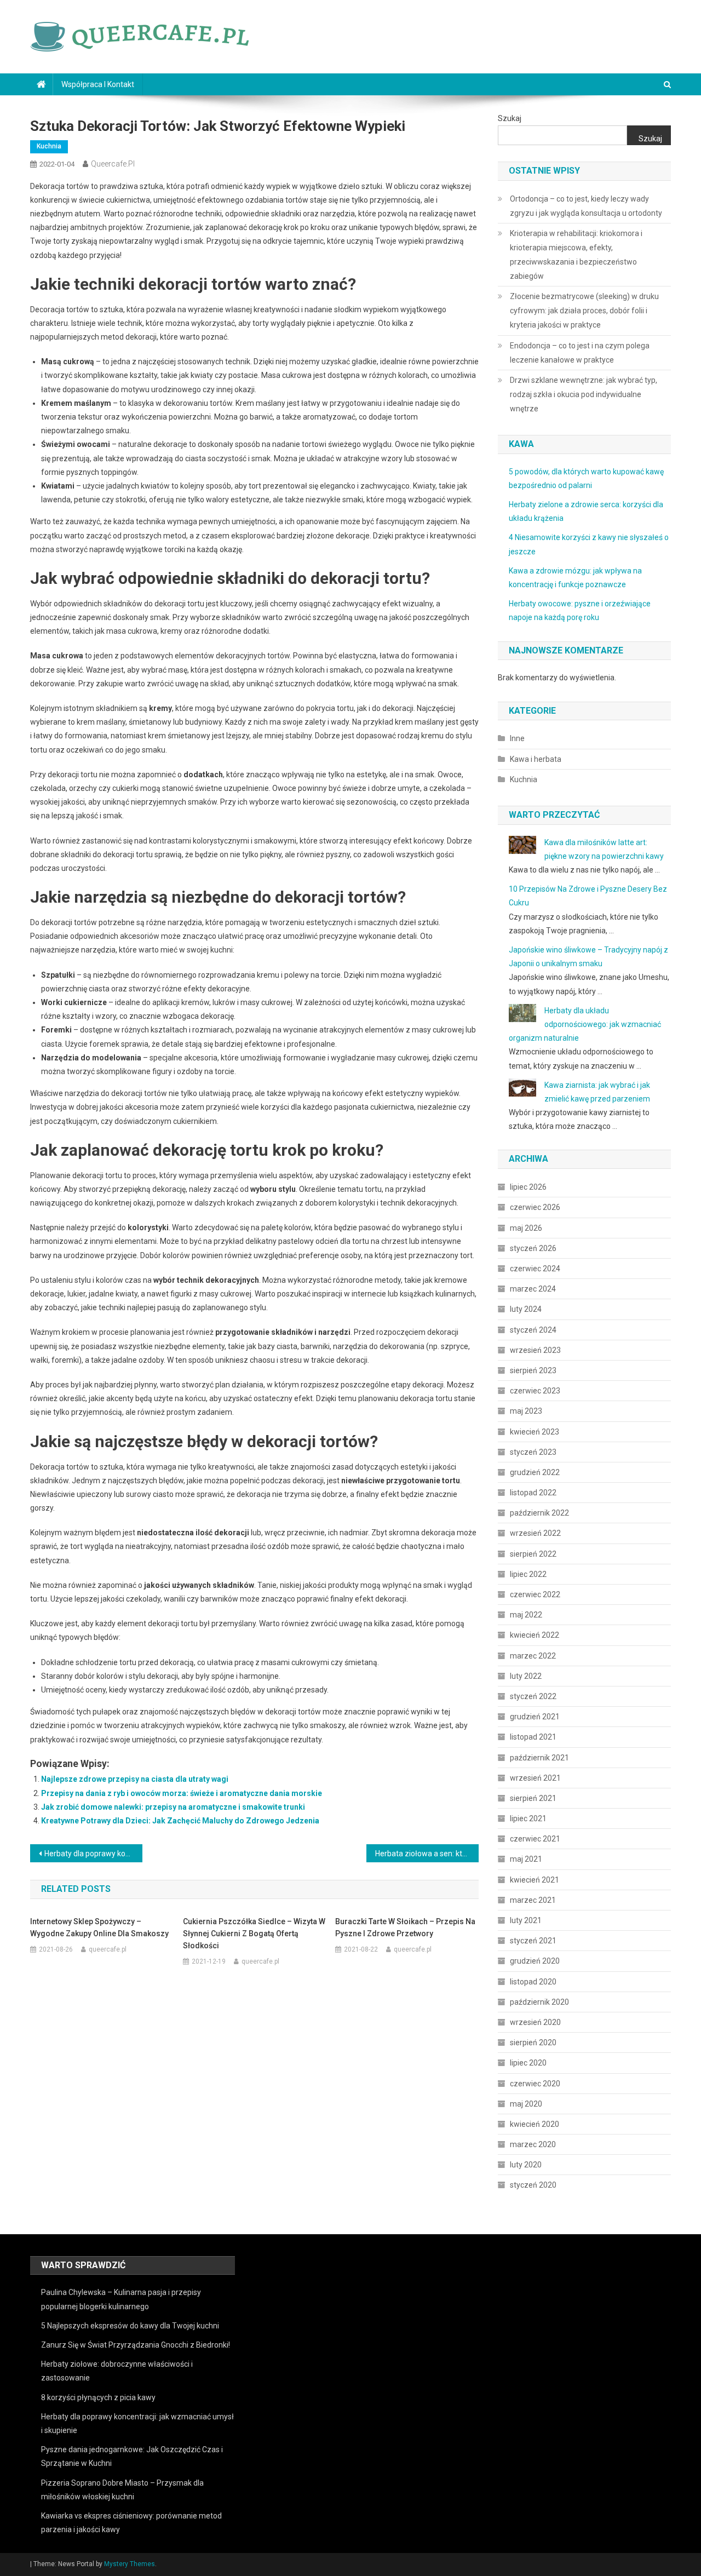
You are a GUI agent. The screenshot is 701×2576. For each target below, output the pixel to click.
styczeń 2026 (533, 1248)
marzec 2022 (533, 1656)
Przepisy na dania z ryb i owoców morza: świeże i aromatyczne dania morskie (182, 1793)
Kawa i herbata (536, 759)
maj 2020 (526, 2104)
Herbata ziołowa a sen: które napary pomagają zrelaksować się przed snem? (427, 1854)
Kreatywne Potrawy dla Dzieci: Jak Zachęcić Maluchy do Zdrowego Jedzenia (180, 1821)
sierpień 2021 (533, 1798)
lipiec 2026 (528, 1187)
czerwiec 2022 (535, 1594)
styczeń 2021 (533, 1941)
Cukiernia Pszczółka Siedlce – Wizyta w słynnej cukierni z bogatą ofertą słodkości (254, 1934)
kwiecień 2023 (535, 1432)
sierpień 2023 (533, 1370)
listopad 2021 (533, 1737)
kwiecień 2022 (535, 1635)
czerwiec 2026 (535, 1207)
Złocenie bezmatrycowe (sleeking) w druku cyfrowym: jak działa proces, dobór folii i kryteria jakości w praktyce (584, 311)
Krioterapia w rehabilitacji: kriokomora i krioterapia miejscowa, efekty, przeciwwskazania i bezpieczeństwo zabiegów (576, 255)
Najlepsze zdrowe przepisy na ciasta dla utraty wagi (135, 1779)
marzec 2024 (533, 1289)
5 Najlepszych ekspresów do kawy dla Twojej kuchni (130, 2326)
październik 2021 (539, 1758)
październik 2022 (539, 1513)
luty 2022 (526, 1676)
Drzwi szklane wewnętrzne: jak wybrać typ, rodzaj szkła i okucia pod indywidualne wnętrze (584, 394)
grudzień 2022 (535, 1472)
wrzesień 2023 (535, 1350)
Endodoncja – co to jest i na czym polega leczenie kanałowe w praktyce (580, 353)
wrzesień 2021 (535, 1778)
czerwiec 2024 (535, 1269)
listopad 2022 (533, 1493)
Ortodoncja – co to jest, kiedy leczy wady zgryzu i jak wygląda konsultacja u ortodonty (586, 206)
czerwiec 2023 (535, 1391)
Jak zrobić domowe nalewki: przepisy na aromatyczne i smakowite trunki (173, 1807)
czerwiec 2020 (535, 2084)
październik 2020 (539, 2002)
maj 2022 (526, 1615)
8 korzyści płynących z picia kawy (98, 2397)
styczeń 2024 (533, 1330)
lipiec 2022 (528, 1574)
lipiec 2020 (528, 2063)
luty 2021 (526, 1920)
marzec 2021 (533, 1900)
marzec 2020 (533, 2144)
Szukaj (510, 118)
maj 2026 (526, 1228)
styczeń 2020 (533, 2185)
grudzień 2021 (535, 1717)
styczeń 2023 (533, 1452)
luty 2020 (526, 2165)
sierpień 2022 (533, 1554)
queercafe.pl (113, 164)
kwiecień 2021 (535, 1880)
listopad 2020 (533, 1982)
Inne (517, 738)
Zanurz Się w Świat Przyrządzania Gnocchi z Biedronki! (136, 2345)
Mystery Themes (130, 2564)
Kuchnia (49, 146)
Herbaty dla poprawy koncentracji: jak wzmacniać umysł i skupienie (93, 1854)
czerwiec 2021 (535, 1839)
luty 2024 (526, 1309)
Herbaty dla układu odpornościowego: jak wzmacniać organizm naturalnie (585, 1024)
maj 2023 (526, 1411)
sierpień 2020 (533, 2043)
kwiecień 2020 (535, 2124)
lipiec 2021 (528, 1818)
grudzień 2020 (535, 1961)
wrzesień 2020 (535, 2022)
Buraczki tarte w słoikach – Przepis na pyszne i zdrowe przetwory (405, 1927)
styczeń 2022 (533, 1696)
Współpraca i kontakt (98, 84)
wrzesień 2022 (535, 1533)
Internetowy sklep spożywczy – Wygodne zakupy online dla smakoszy (99, 1927)
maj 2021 (526, 1859)
